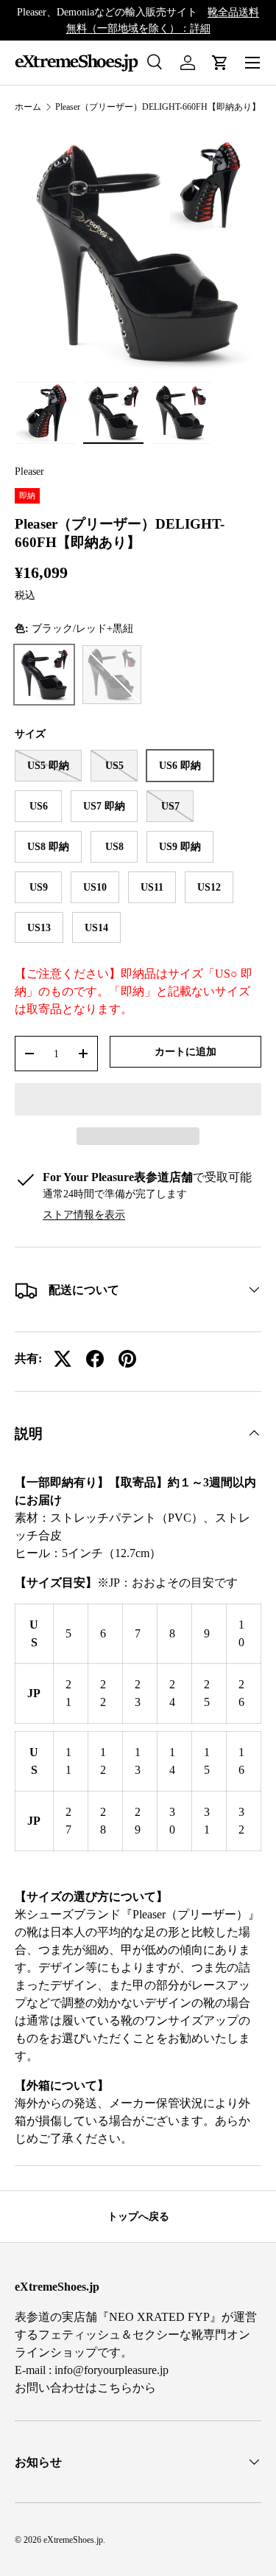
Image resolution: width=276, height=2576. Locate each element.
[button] (138, 1099)
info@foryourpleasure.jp (112, 2370)
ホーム (28, 107)
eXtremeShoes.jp (73, 2540)
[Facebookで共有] (95, 1359)
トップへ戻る (138, 2216)
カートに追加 (185, 1051)
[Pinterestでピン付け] (127, 1359)
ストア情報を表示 (84, 1214)
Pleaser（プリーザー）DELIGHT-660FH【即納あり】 (158, 107)
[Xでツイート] (63, 1359)
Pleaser (29, 471)
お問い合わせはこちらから (85, 2388)
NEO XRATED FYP (159, 2317)
